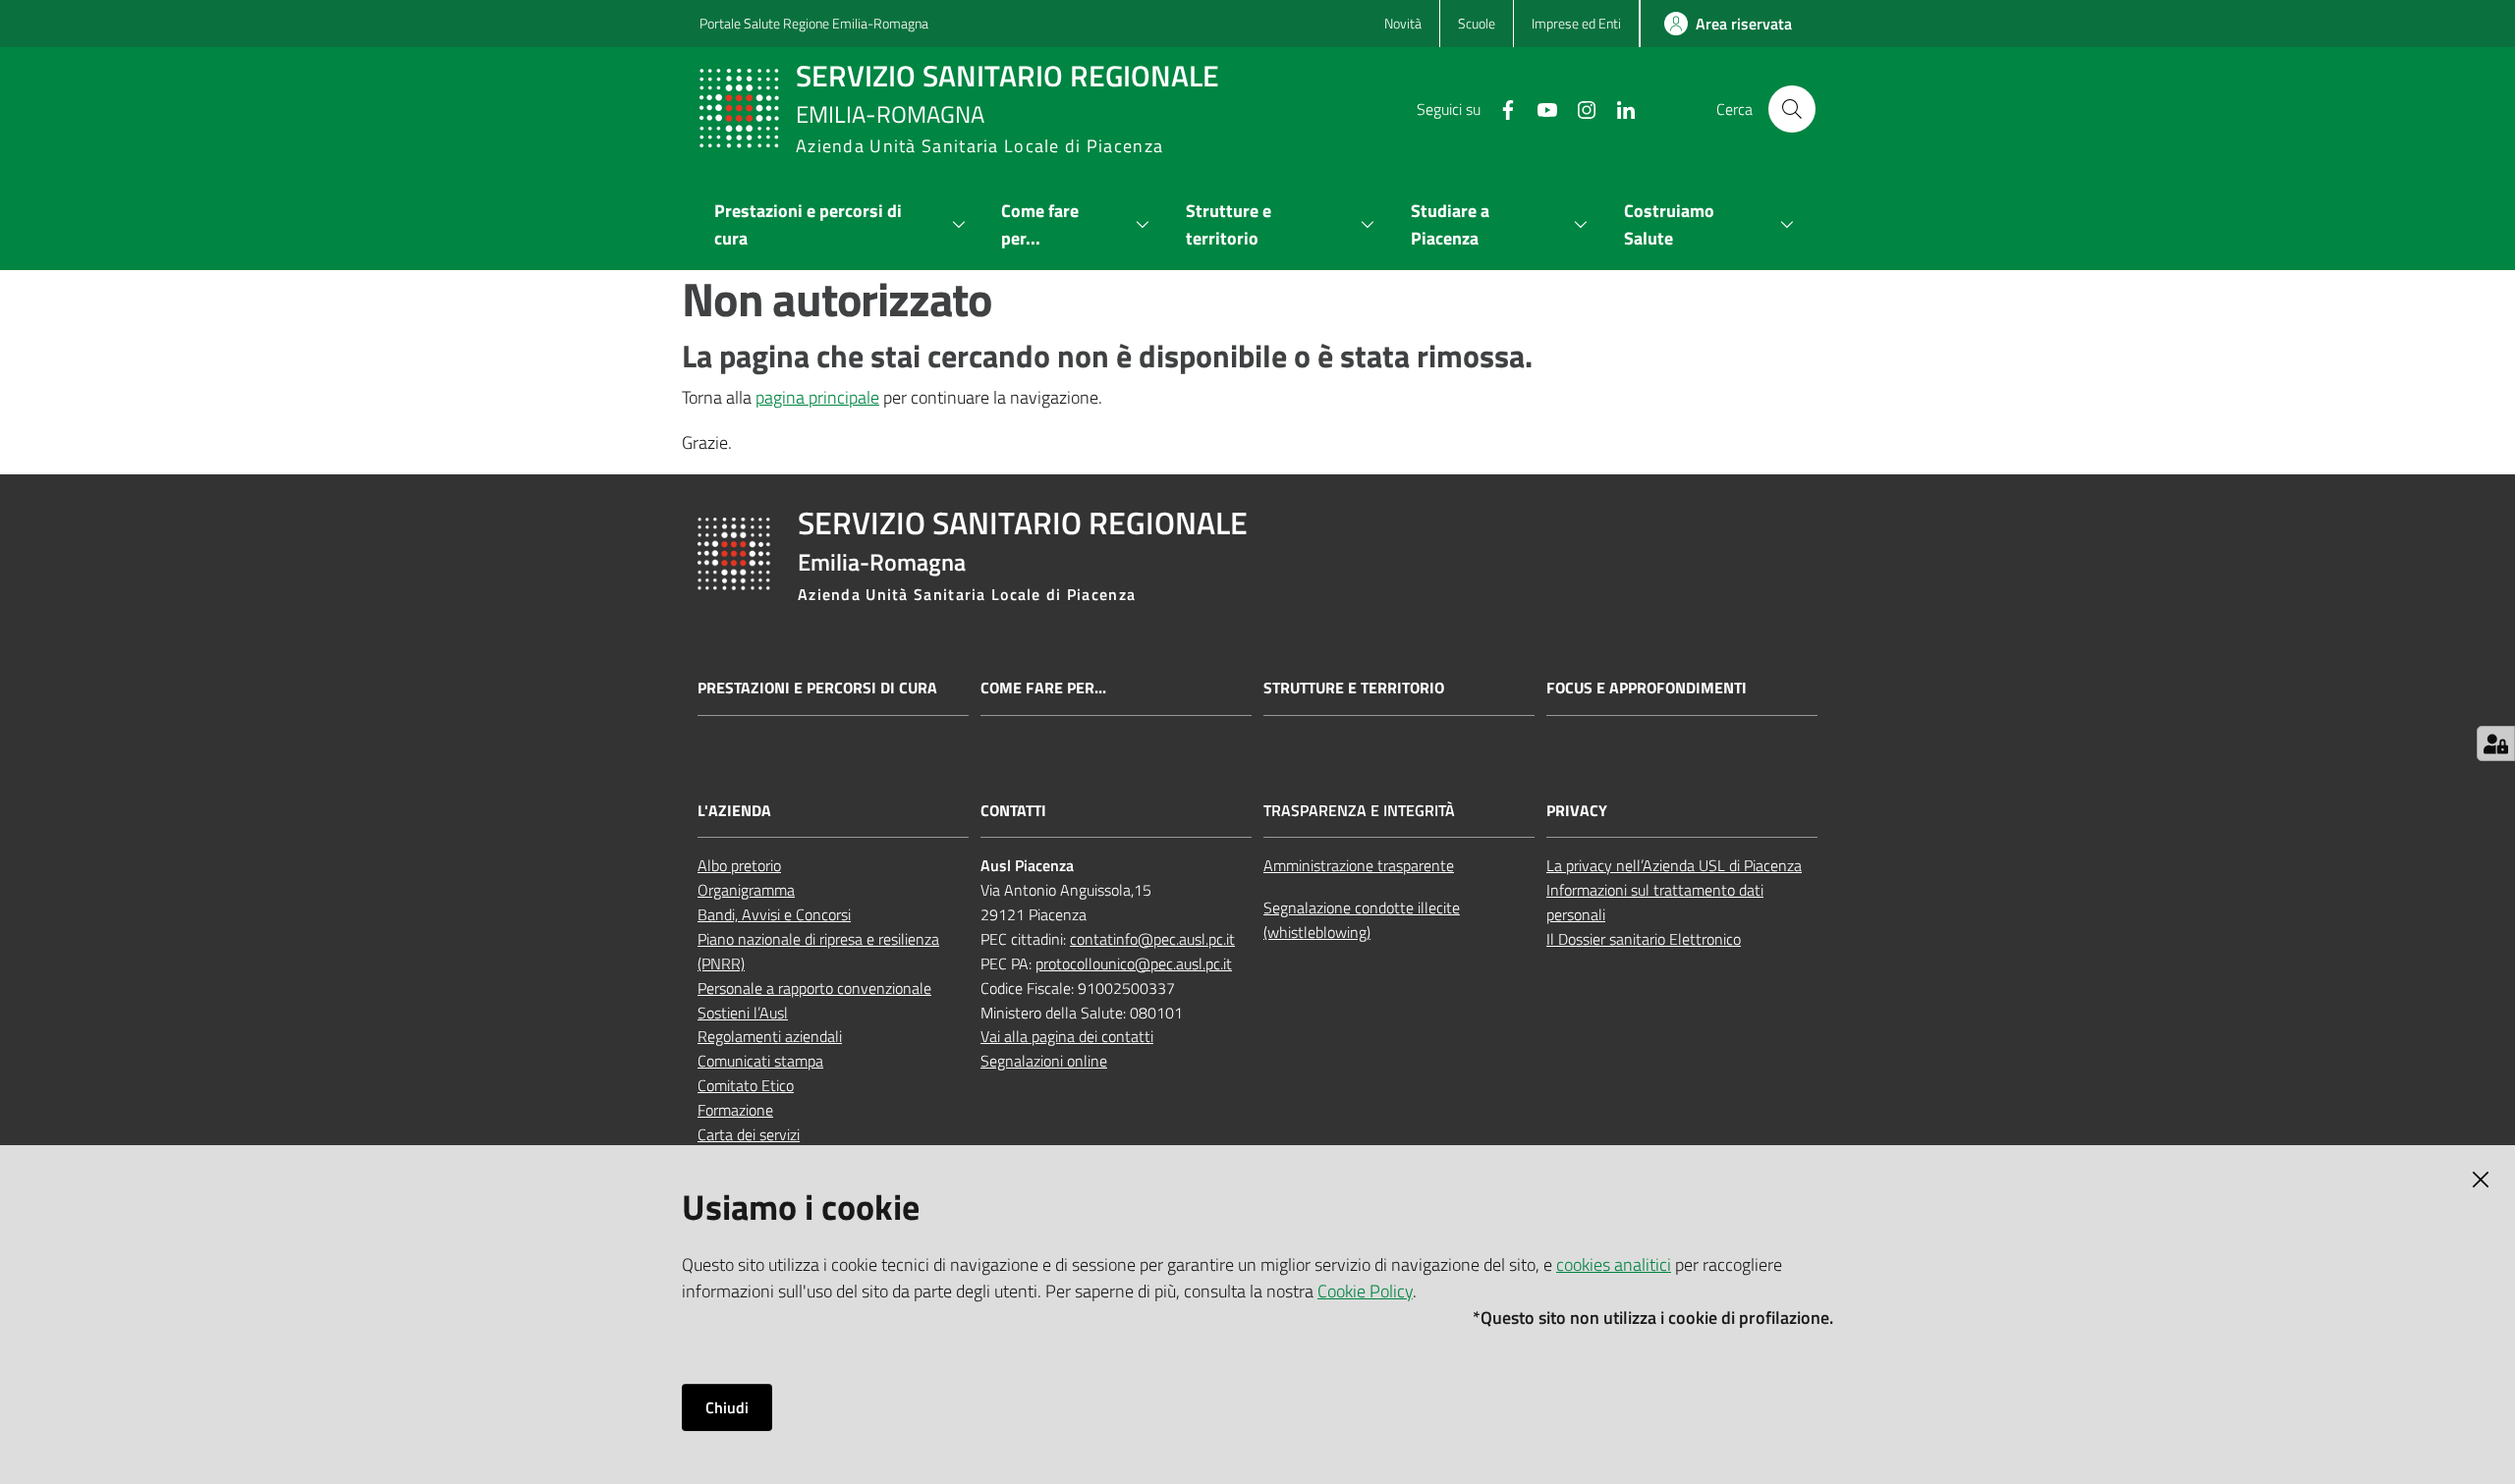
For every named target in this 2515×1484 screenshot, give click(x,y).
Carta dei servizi (749, 1134)
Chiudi (727, 1407)
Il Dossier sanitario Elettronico (1644, 939)
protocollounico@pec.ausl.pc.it (1134, 963)
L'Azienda (734, 811)
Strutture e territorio (1354, 688)
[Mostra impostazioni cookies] (2496, 743)
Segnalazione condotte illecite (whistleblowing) (1362, 920)
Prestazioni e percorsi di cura (817, 688)
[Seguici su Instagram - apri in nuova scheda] (1579, 108)
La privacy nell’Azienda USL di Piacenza (1674, 865)
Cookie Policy (1365, 1291)
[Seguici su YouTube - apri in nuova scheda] (1539, 108)
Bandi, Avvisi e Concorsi (774, 914)
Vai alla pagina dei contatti (1067, 1036)
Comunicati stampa (760, 1061)
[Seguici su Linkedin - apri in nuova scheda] (1618, 108)
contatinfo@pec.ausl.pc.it (1152, 939)
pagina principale (817, 397)
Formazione (735, 1110)
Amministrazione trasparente (1359, 865)
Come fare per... (1043, 688)
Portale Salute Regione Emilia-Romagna (814, 23)
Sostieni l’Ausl (743, 1013)
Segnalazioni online (1044, 1061)
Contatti (1013, 811)
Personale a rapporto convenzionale (814, 988)
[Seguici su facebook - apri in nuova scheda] (1500, 108)
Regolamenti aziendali (770, 1036)
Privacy (1577, 811)
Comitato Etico (746, 1085)
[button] (1792, 109)
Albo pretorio (739, 865)
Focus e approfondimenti (1647, 688)
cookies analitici (1614, 1264)
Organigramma (746, 890)
